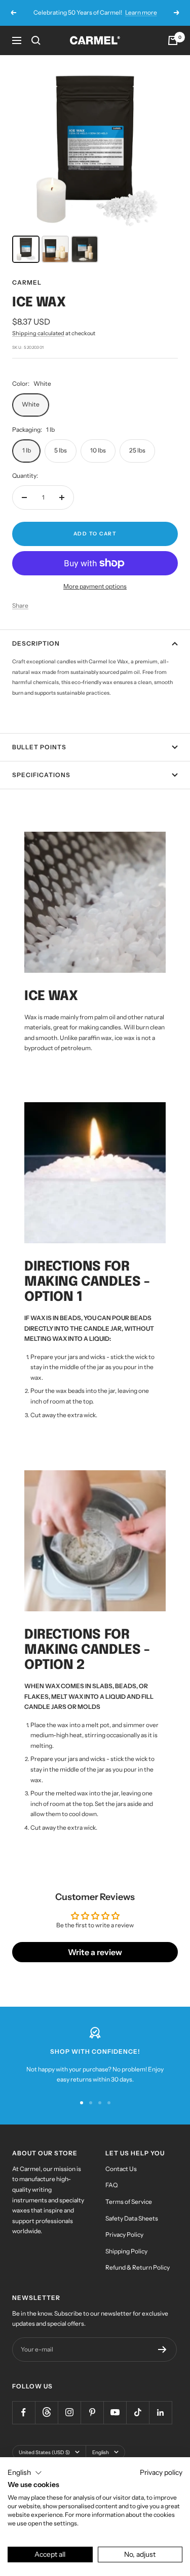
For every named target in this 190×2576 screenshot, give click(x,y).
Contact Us (121, 2169)
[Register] (162, 2349)
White (31, 404)
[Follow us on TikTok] (138, 2412)
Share (20, 605)
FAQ (111, 2185)
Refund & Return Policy (138, 2267)
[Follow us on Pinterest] (92, 2412)
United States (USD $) (44, 2452)
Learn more (141, 12)
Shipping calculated (38, 333)
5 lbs (61, 450)
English (101, 2452)
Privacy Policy (124, 2234)
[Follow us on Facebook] (24, 2412)
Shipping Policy (126, 2251)
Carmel (27, 282)
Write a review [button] (95, 1952)
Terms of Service (129, 2202)
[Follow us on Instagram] (69, 2412)
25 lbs (137, 450)
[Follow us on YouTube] (115, 2412)
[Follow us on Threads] (46, 2412)
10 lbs (98, 450)
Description (36, 643)
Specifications (41, 775)
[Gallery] (95, 167)
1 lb (27, 450)
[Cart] (173, 40)
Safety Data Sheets (132, 2218)
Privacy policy (161, 2472)
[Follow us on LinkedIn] (160, 2412)
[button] (25, 2473)
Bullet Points (39, 747)
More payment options (95, 586)
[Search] (36, 40)
